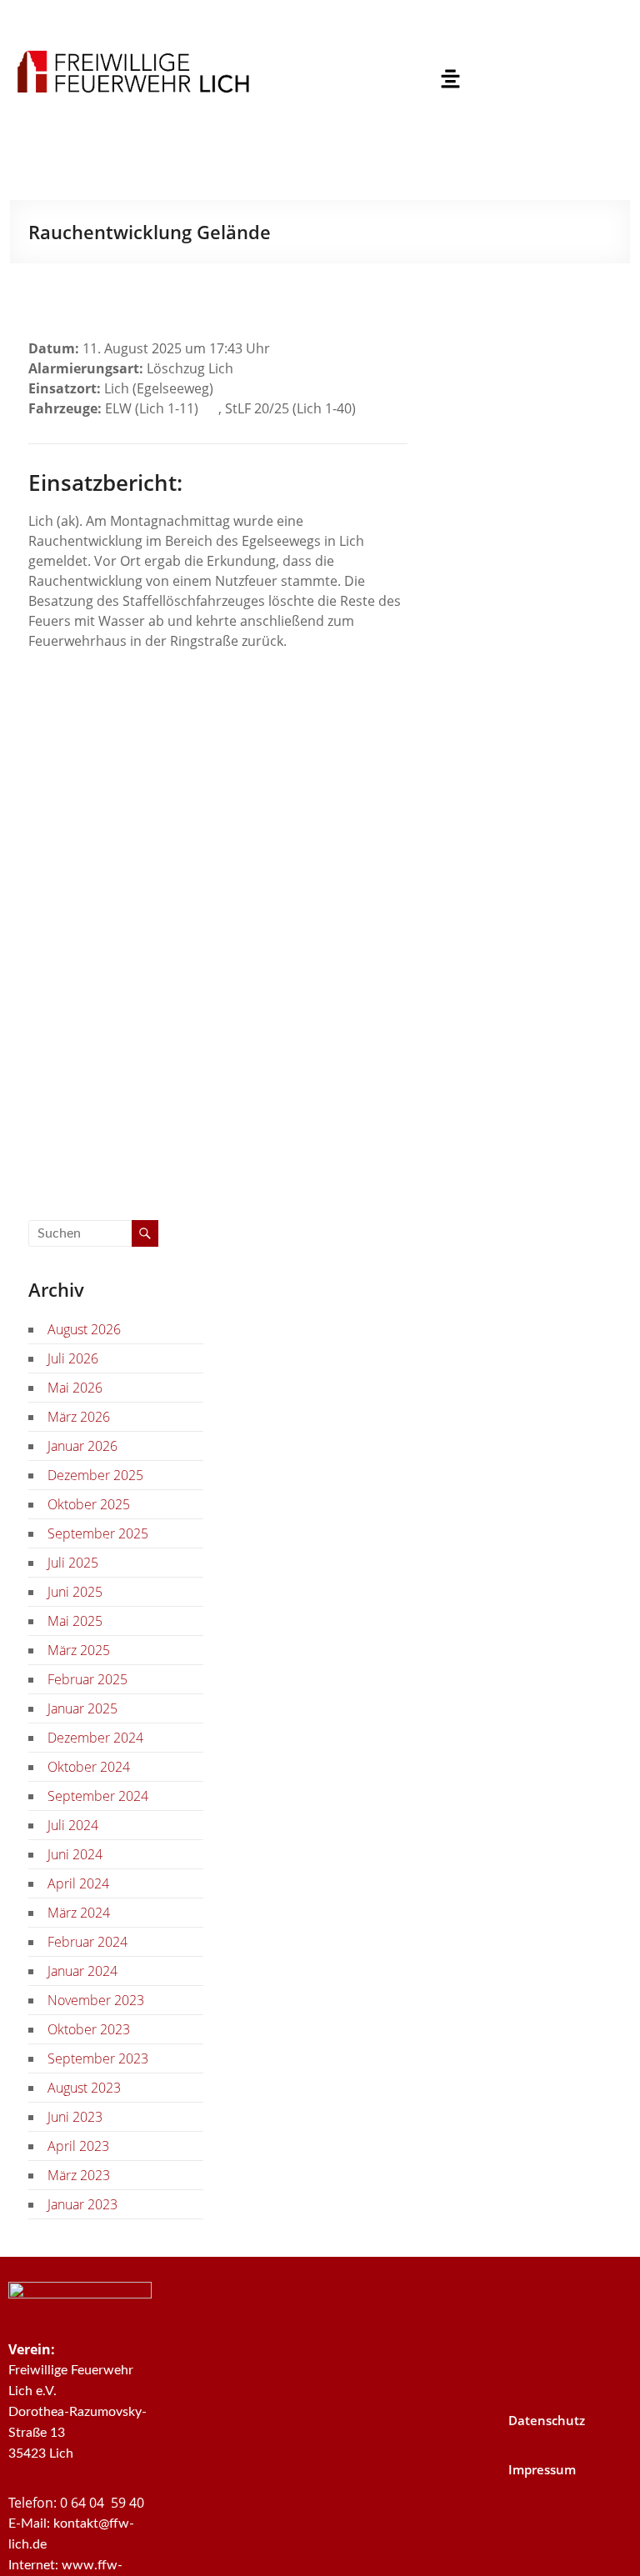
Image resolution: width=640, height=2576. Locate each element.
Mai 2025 (75, 1621)
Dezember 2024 (95, 1738)
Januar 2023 (82, 2204)
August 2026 (84, 1329)
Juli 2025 (73, 1563)
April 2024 (78, 1883)
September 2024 (98, 1796)
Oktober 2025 (89, 1504)
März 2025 (79, 1650)
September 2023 (98, 2058)
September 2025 (98, 1533)
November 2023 (96, 2000)
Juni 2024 (75, 1854)
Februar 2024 (87, 1942)
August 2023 (84, 2088)
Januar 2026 (82, 1446)
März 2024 (79, 1913)
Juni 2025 (75, 1592)
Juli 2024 (73, 1825)
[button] (450, 79)
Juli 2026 (73, 1358)
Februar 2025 (87, 1679)
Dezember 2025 (95, 1475)
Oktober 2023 (89, 2029)
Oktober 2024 (89, 1767)
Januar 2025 (82, 1708)
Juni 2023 (75, 2117)
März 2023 (79, 2175)
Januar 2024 (82, 1971)
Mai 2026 (75, 1388)
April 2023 (78, 2146)
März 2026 (79, 1417)
